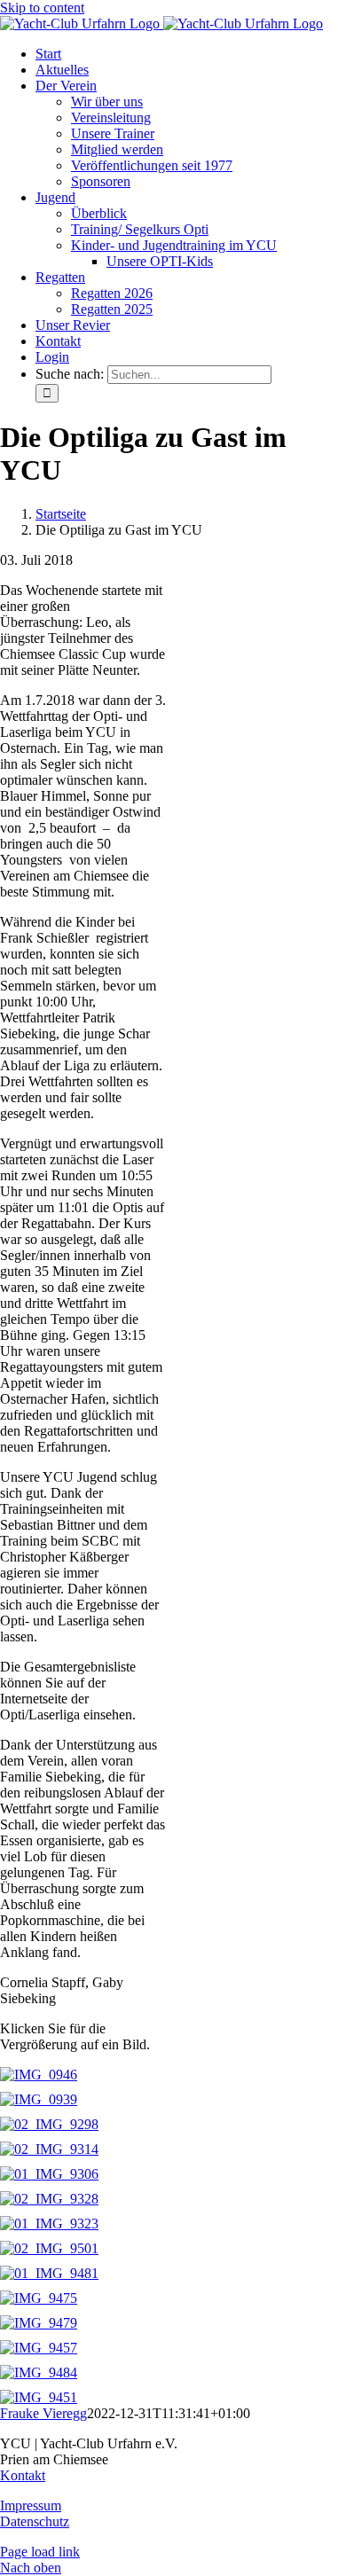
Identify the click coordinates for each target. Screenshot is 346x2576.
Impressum (31, 2506)
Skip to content (42, 8)
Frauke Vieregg (43, 2413)
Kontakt (23, 2475)
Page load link (40, 2552)
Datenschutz (35, 2521)
